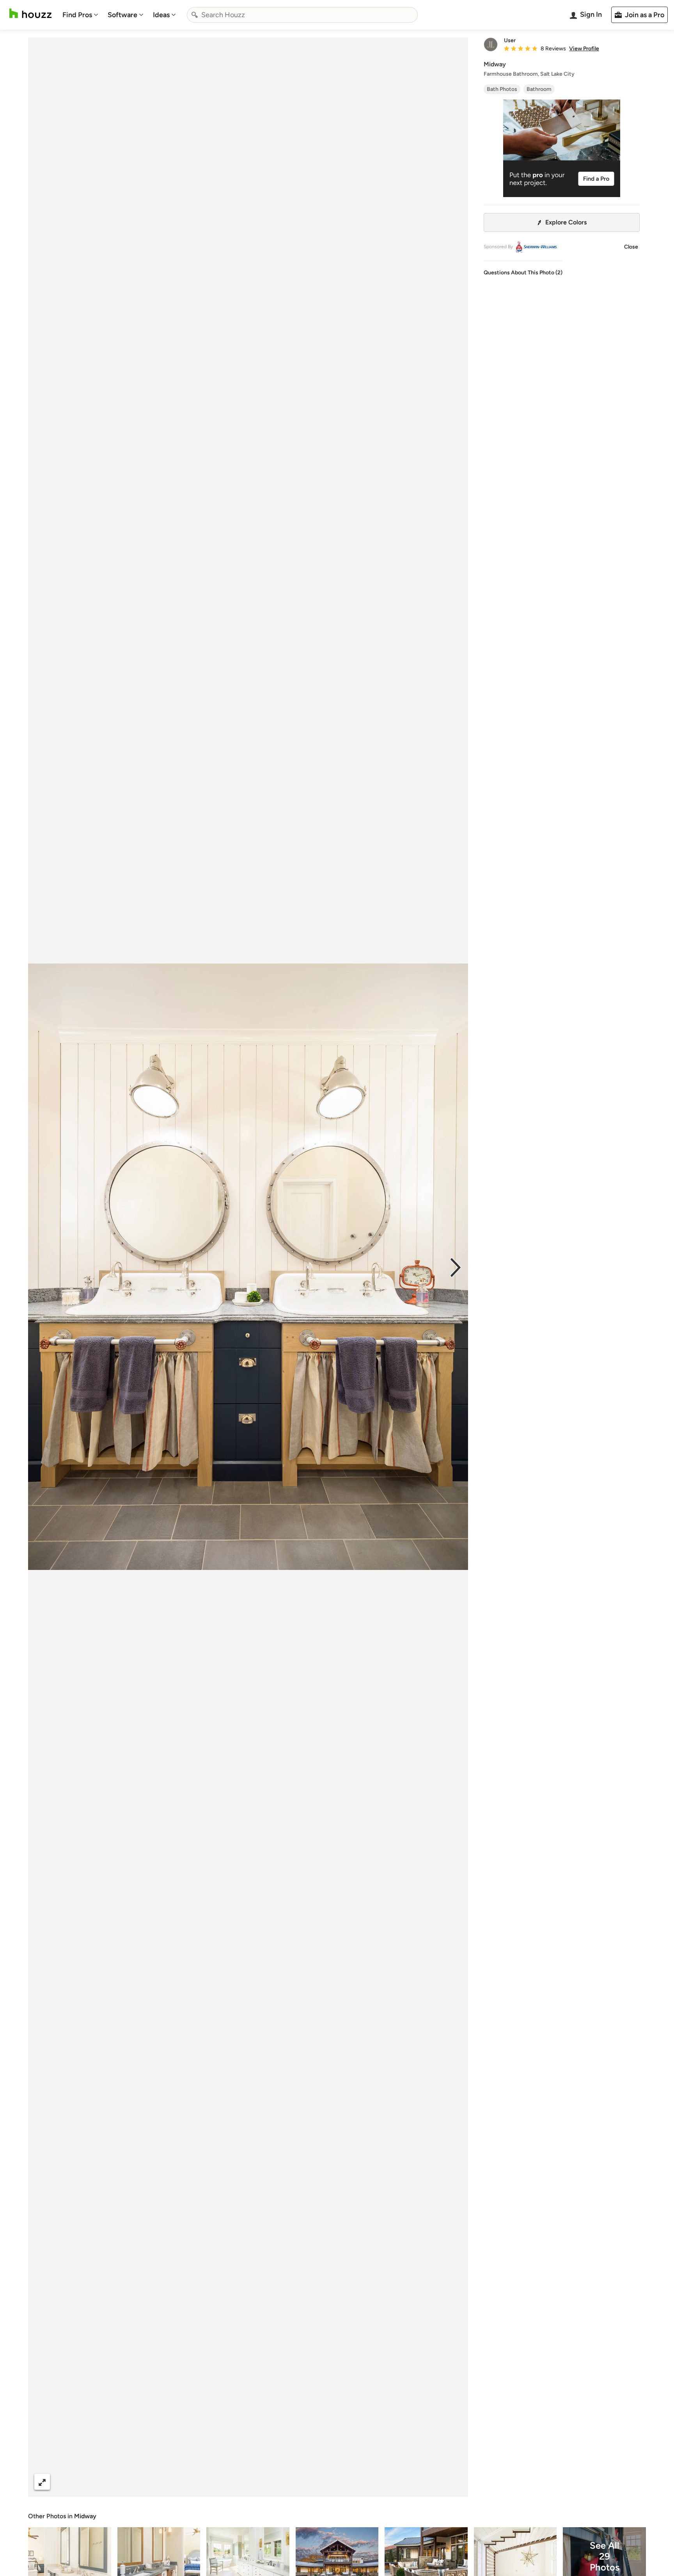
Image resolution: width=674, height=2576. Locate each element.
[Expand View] (42, 2482)
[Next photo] (456, 1267)
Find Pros (77, 15)
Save (273, 2482)
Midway (85, 2516)
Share (233, 2482)
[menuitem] (80, 15)
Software (122, 15)
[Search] (195, 15)
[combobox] (302, 15)
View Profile (584, 49)
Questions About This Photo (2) (523, 273)
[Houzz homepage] (30, 13)
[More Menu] (454, 2482)
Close (631, 247)
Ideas (161, 15)
